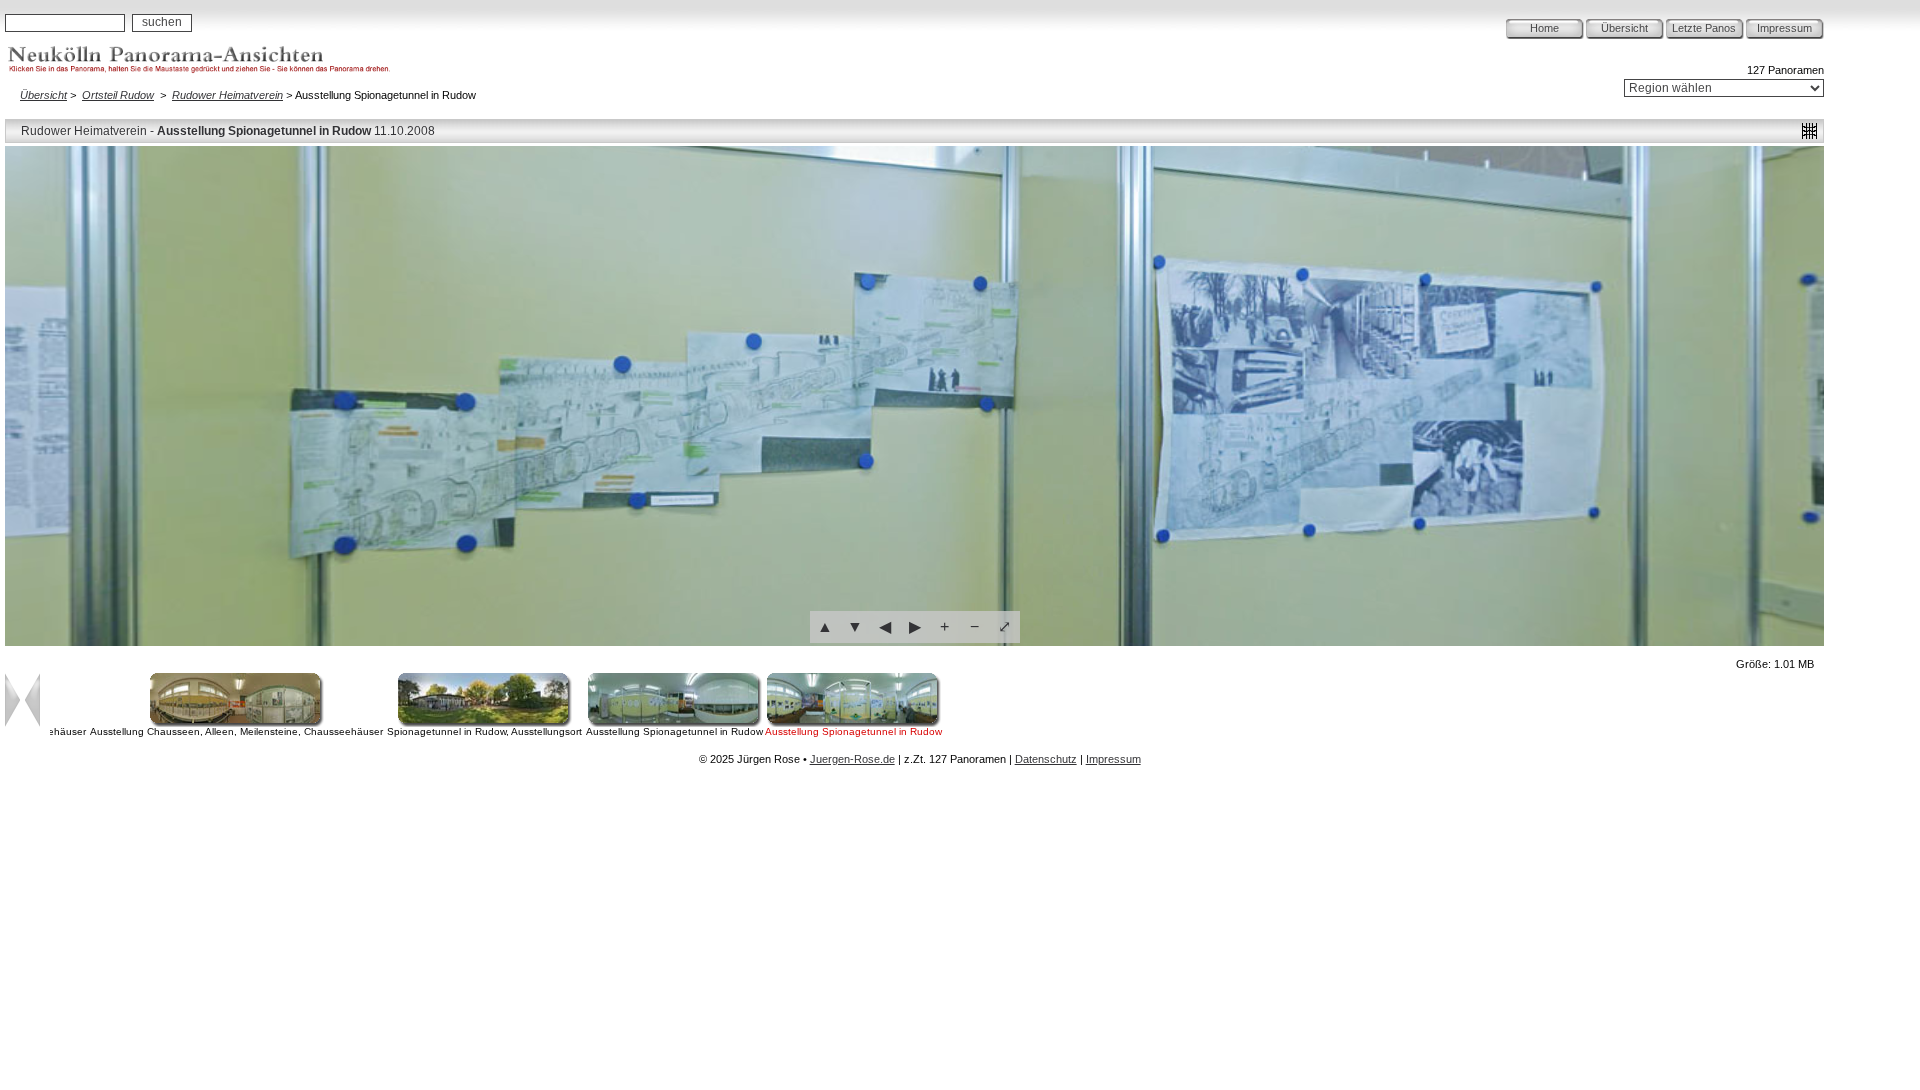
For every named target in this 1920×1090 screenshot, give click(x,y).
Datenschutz (1046, 759)
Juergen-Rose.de (852, 759)
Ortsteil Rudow (118, 95)
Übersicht (1624, 28)
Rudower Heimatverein (227, 95)
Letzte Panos (1704, 28)
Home (1544, 28)
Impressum (1784, 28)
